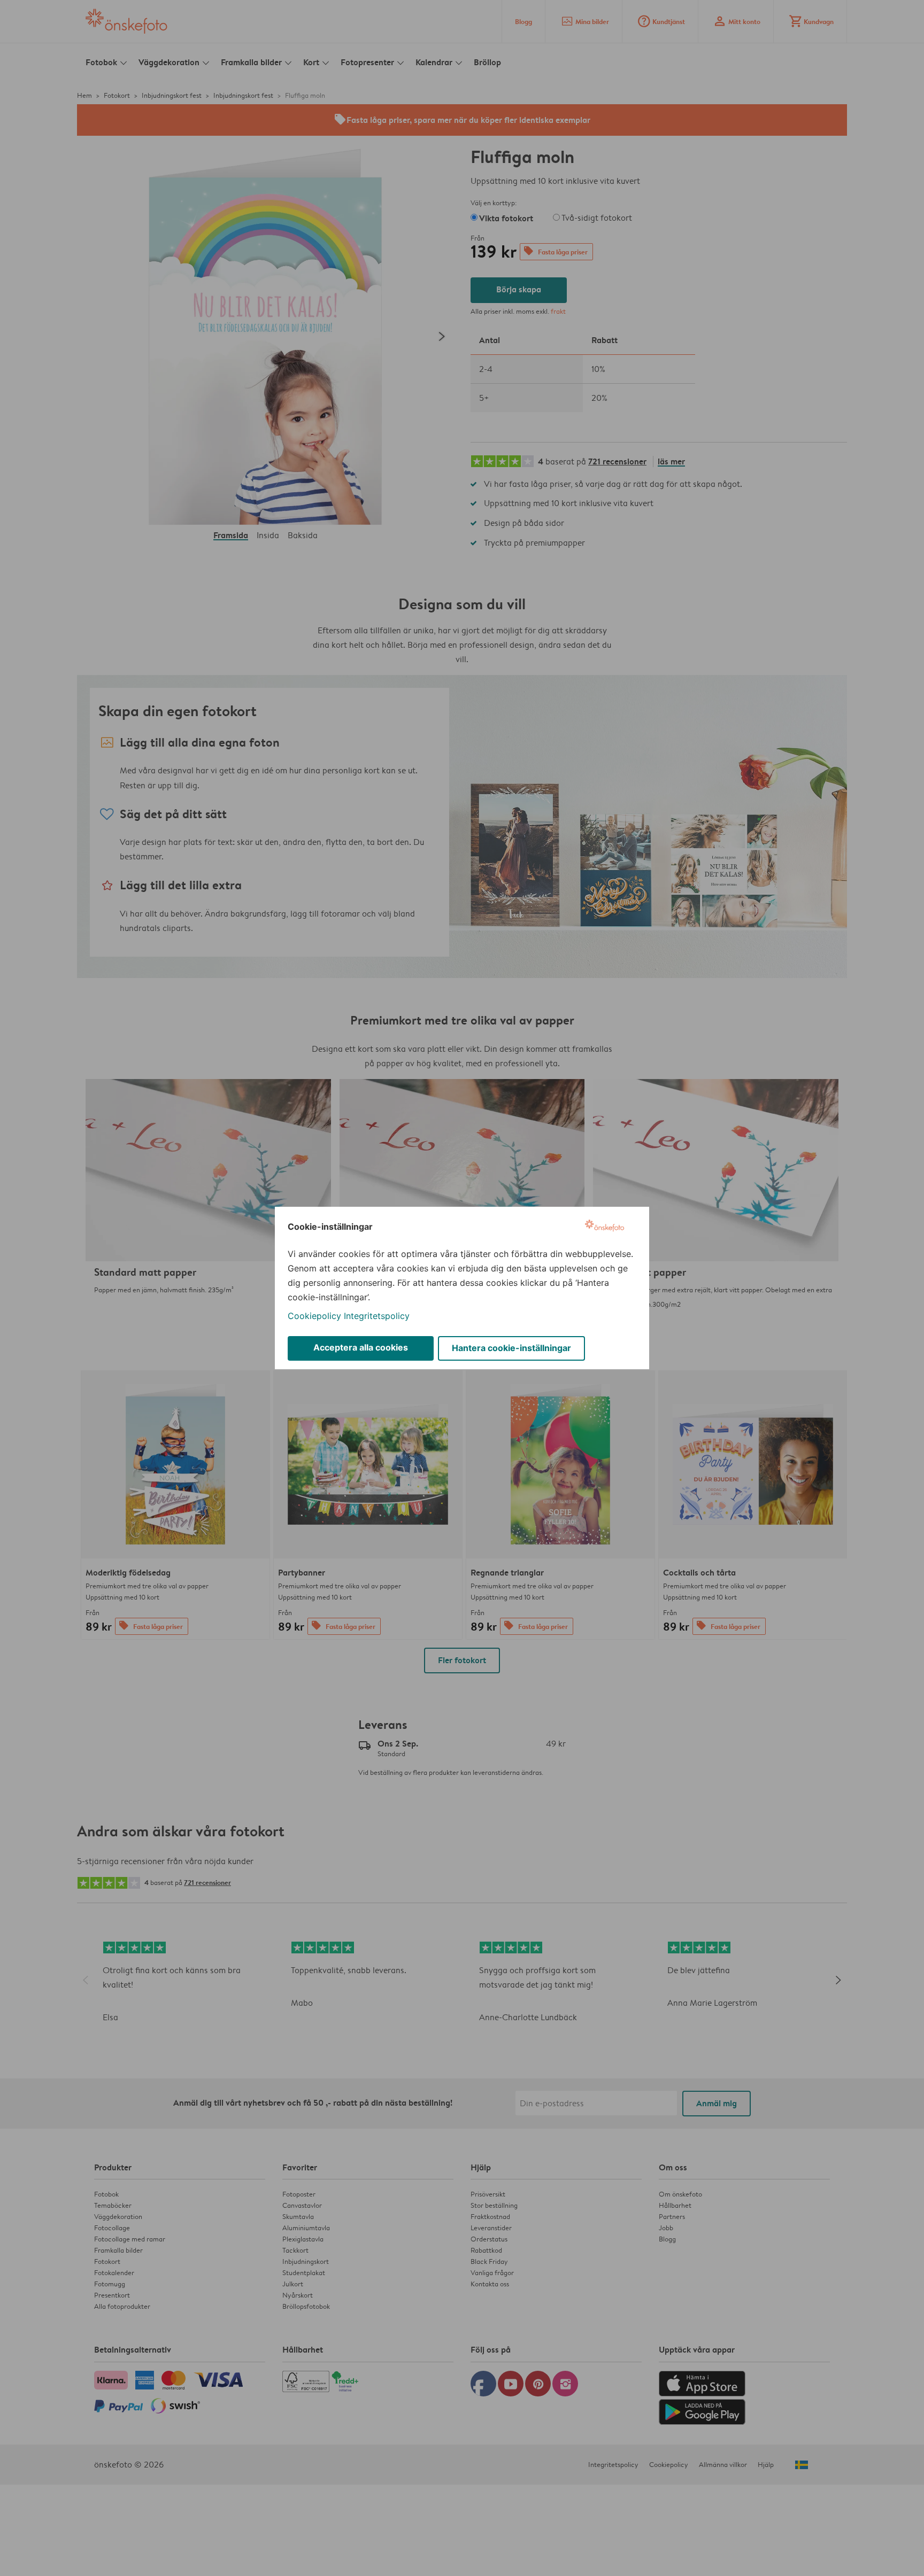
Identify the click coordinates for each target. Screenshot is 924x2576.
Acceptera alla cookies (361, 1347)
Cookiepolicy (314, 1316)
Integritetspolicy (377, 1316)
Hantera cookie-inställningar (511, 1348)
